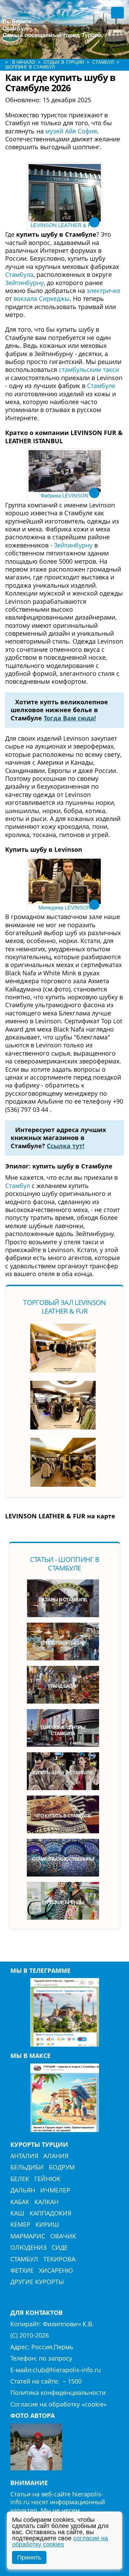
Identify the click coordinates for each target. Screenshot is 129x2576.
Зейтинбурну (24, 283)
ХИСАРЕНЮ (56, 2270)
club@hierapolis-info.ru (67, 2370)
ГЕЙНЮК (47, 2179)
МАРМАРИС (28, 2236)
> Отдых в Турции (61, 62)
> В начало (20, 62)
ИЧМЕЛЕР (55, 2190)
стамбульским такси (89, 369)
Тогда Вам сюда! (70, 718)
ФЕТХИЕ (22, 2270)
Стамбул (18, 1186)
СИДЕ (60, 2247)
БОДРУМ (62, 2167)
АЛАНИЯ (56, 2156)
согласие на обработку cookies (60, 2541)
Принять (29, 2557)
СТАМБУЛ (24, 2259)
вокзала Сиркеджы (41, 298)
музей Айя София (71, 131)
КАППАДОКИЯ (50, 2213)
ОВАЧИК (63, 2236)
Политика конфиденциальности (58, 2392)
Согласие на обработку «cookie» (58, 2404)
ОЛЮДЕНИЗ (28, 2247)
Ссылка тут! (66, 1146)
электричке (104, 291)
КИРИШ (47, 2224)
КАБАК (20, 2202)
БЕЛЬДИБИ (27, 2167)
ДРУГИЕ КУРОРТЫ (37, 2282)
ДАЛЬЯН (23, 2190)
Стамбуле (101, 386)
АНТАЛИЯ (24, 2156)
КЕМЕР (20, 2224)
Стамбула (19, 274)
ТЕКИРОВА (59, 2259)
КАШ (17, 2213)
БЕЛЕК (20, 2179)
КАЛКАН (46, 2202)
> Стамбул (100, 62)
